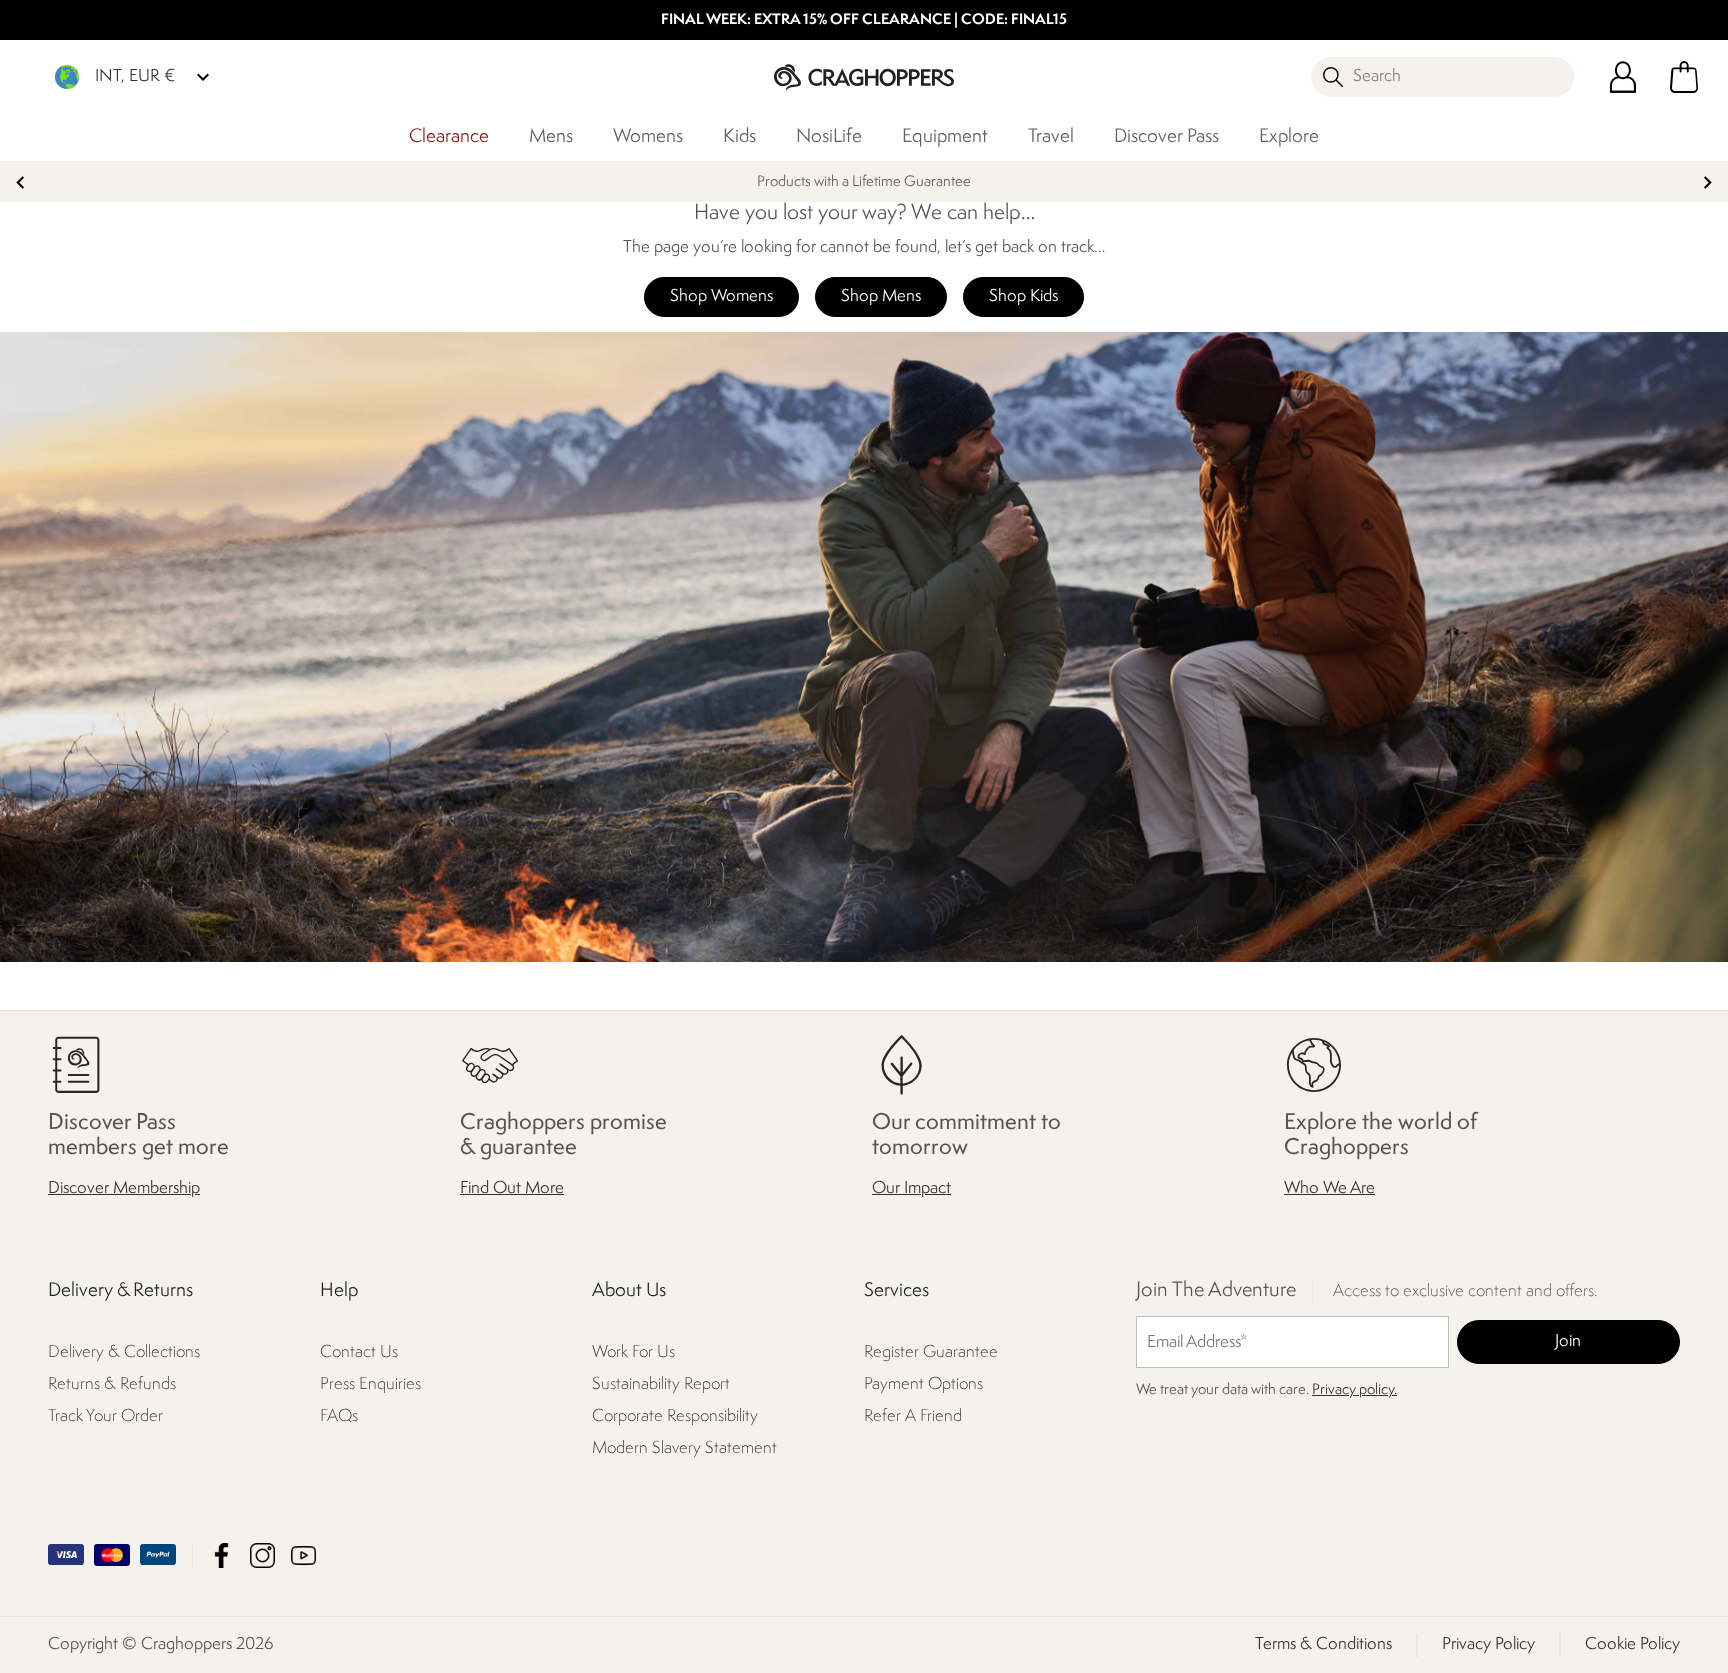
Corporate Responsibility (675, 1416)
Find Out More (512, 1188)
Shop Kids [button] (1023, 296)
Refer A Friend (913, 1416)
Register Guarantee (931, 1352)
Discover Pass (1166, 137)
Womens (648, 137)
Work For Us (633, 1352)
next (1707, 182)
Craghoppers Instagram (262, 1555)
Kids (739, 137)
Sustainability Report (661, 1384)
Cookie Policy (1632, 1644)
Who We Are (1329, 1188)
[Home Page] (864, 76)
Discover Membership (124, 1188)
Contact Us (359, 1352)
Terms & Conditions (1323, 1644)
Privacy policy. (1354, 1390)
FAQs (339, 1416)
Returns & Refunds (112, 1384)
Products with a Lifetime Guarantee (864, 182)
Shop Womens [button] (721, 296)
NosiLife (829, 137)
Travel (1051, 137)
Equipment (945, 137)
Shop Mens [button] (881, 296)
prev (20, 182)
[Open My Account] (1623, 77)
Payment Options (923, 1384)
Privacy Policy (1488, 1644)
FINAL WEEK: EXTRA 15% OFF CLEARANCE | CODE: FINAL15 (864, 20)
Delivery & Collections (124, 1352)
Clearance (449, 137)
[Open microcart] (1684, 77)
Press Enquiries (370, 1384)
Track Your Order (105, 1416)
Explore (1289, 137)
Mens (551, 137)
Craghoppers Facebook (221, 1555)
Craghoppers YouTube (303, 1555)
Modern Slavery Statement (684, 1448)
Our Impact (911, 1188)
